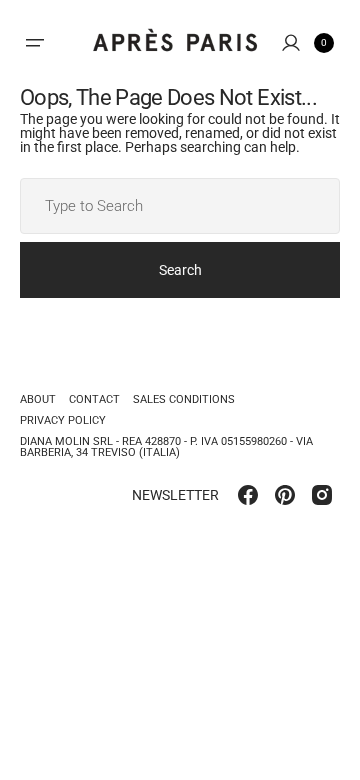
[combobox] (180, 206)
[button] (35, 43)
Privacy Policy (63, 420)
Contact (94, 399)
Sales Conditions (184, 399)
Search (180, 270)
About (38, 400)
